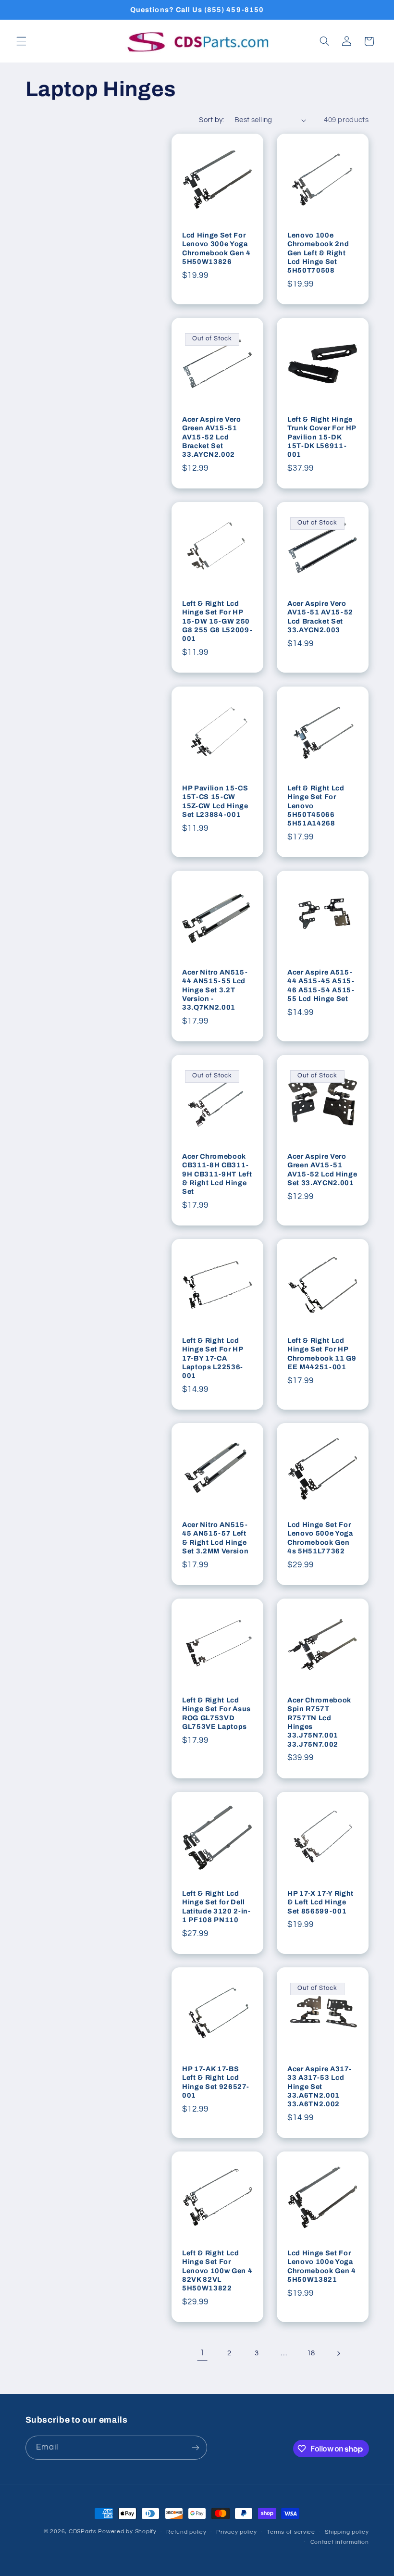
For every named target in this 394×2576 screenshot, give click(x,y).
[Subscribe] (195, 2447)
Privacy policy (236, 2532)
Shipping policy (347, 2532)
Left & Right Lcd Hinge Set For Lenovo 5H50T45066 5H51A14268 (316, 805)
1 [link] (202, 2353)
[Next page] (338, 2353)
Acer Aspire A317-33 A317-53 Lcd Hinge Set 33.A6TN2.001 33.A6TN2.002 (319, 2087)
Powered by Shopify (127, 2532)
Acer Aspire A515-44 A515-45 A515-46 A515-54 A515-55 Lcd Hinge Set (321, 985)
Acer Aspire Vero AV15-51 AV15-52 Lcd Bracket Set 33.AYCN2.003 (320, 617)
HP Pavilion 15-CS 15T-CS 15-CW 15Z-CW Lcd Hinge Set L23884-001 (215, 801)
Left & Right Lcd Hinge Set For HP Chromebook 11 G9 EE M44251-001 (322, 1354)
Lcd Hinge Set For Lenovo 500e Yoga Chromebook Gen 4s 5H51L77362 (320, 1538)
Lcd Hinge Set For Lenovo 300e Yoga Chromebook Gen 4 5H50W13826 (216, 248)
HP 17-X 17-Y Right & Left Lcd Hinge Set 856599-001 (320, 1902)
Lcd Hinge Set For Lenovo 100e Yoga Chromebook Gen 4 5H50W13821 (322, 2266)
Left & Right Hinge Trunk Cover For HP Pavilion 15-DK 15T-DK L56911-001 (322, 437)
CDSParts (83, 2532)
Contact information (340, 2542)
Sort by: (211, 120)
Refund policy (186, 2532)
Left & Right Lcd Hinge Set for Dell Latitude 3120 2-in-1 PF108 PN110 (216, 1907)
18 (311, 2353)
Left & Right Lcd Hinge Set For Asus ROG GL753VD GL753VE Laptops (216, 1713)
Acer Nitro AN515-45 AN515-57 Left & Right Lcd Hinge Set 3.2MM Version (215, 1538)
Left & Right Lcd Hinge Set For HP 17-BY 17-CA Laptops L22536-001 (213, 1358)
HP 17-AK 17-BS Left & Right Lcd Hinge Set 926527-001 (215, 2082)
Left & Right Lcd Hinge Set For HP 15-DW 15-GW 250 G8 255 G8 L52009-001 (217, 621)
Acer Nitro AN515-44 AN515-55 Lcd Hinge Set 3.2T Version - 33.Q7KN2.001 (215, 990)
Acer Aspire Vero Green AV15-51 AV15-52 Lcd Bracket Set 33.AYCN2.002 (212, 437)
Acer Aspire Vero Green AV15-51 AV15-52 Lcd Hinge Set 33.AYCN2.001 (322, 1169)
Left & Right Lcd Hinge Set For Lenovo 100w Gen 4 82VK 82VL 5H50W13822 (217, 2271)
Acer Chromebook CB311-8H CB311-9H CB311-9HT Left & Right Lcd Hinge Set (217, 1174)
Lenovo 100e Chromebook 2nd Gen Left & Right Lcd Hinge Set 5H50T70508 (318, 253)
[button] (21, 41)
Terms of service (291, 2532)
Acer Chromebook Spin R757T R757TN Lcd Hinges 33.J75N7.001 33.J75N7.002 (319, 1722)
